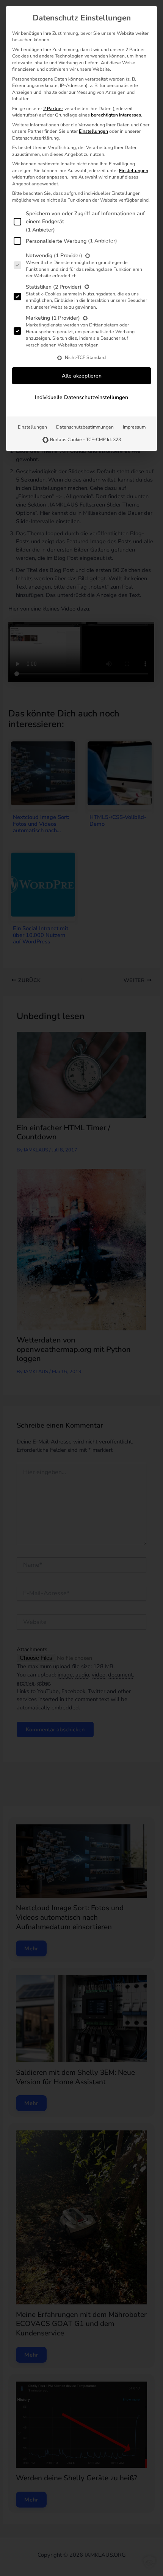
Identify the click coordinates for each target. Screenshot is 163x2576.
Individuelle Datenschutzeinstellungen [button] (81, 397)
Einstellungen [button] (93, 131)
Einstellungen (32, 427)
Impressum (134, 427)
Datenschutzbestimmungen (85, 427)
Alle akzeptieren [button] (82, 376)
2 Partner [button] (53, 109)
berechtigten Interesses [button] (116, 115)
